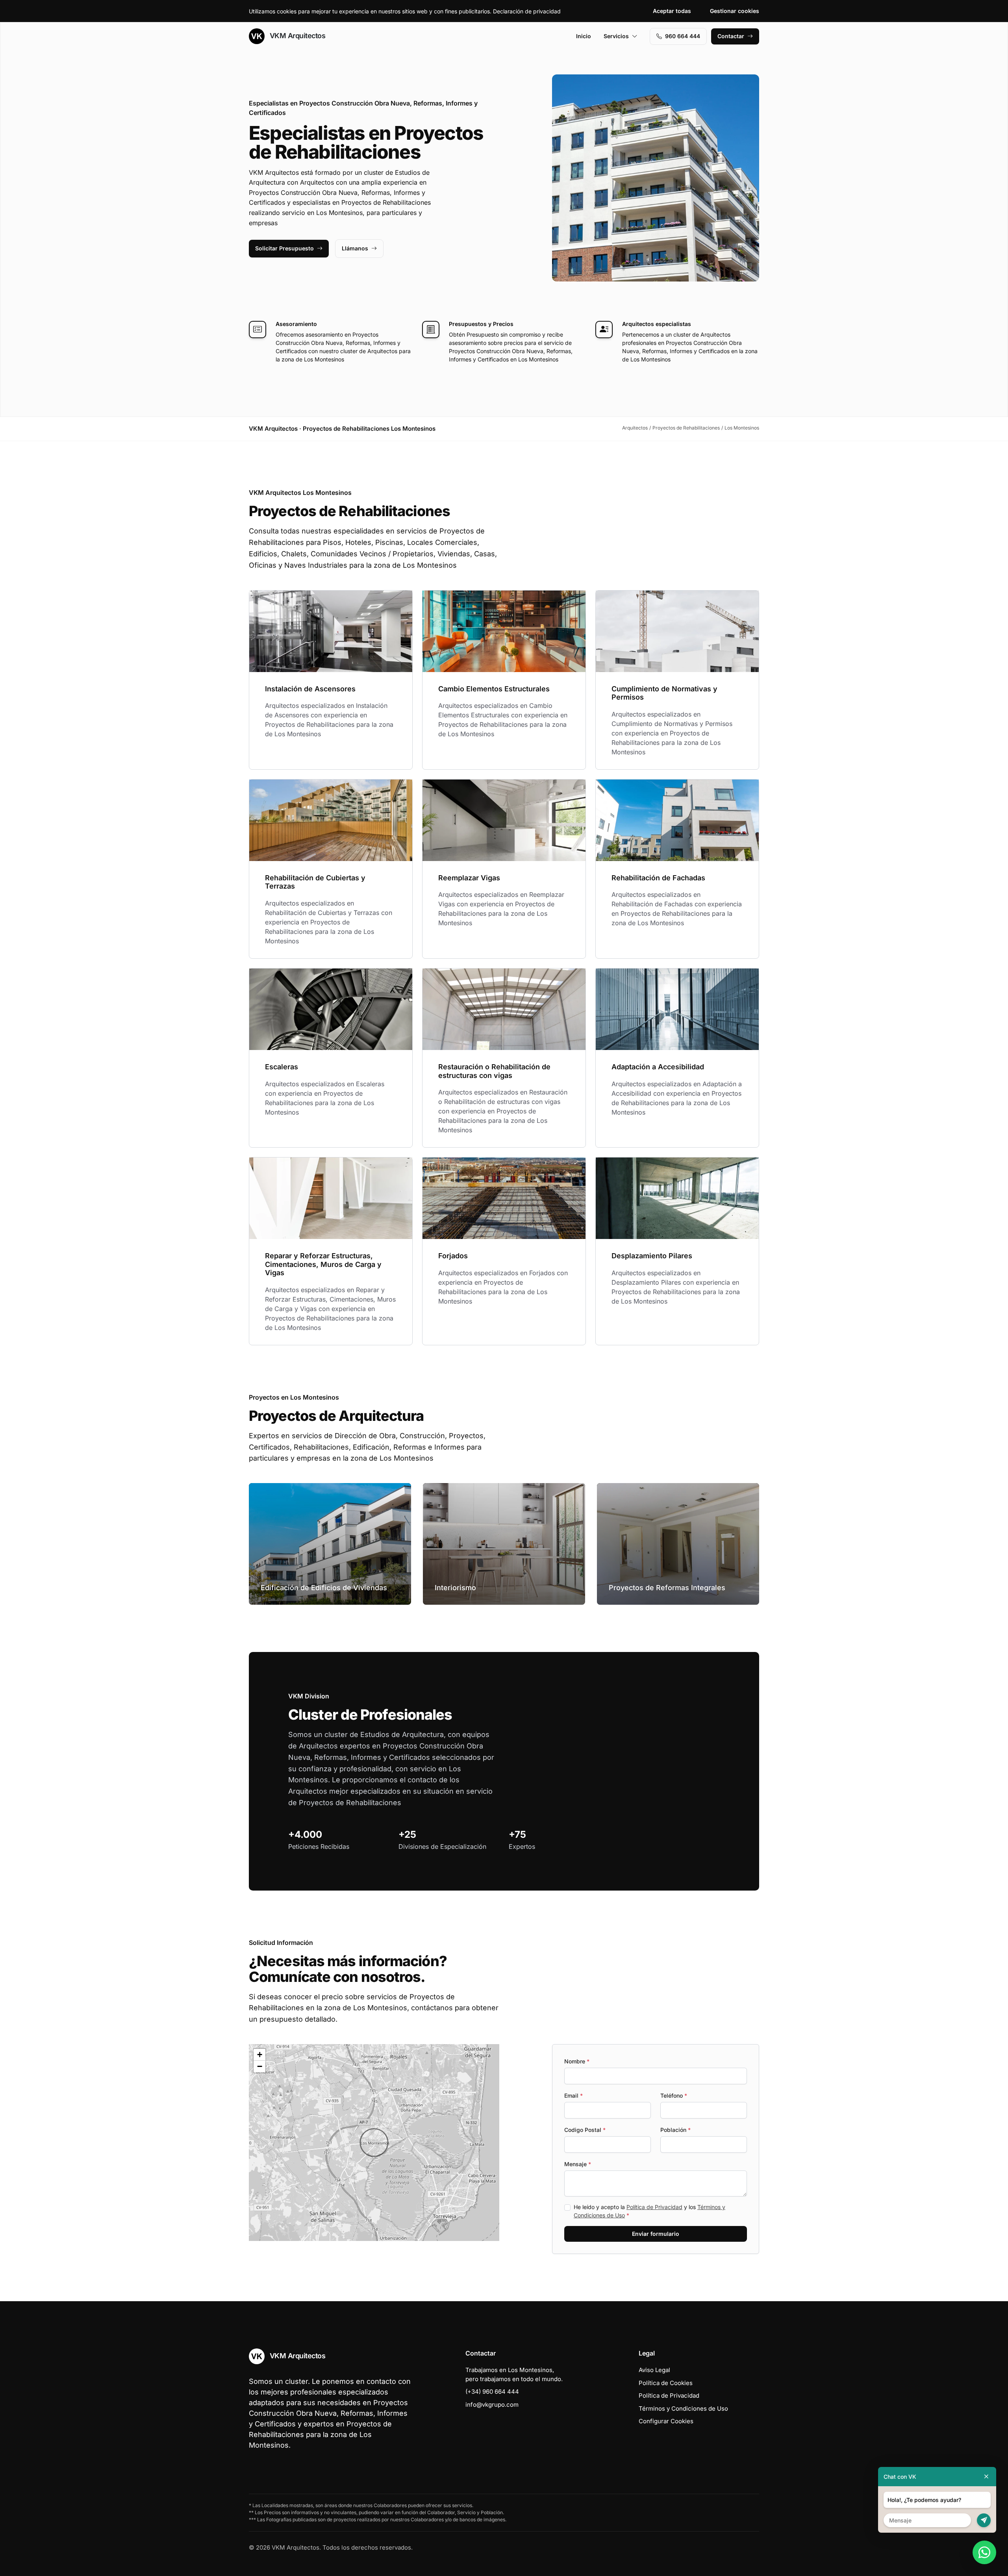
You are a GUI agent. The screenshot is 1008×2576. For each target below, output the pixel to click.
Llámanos (355, 248)
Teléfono (674, 2095)
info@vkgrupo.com (492, 2405)
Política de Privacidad (654, 2207)
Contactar (731, 36)
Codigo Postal (585, 2130)
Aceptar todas (672, 11)
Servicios (616, 36)
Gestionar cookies (735, 11)
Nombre (577, 2061)
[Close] (986, 2477)
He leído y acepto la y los (649, 2211)
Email (573, 2095)
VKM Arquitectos (296, 36)
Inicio (584, 36)
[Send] (984, 2520)
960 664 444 (683, 36)
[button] (374, 2143)
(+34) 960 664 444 (492, 2392)
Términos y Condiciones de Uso (683, 2408)
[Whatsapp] (984, 2552)
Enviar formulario (656, 2234)
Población (675, 2130)
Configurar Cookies (666, 2421)
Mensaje (578, 2164)
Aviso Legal (654, 2370)
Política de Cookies (666, 2383)
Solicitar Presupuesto (284, 248)
